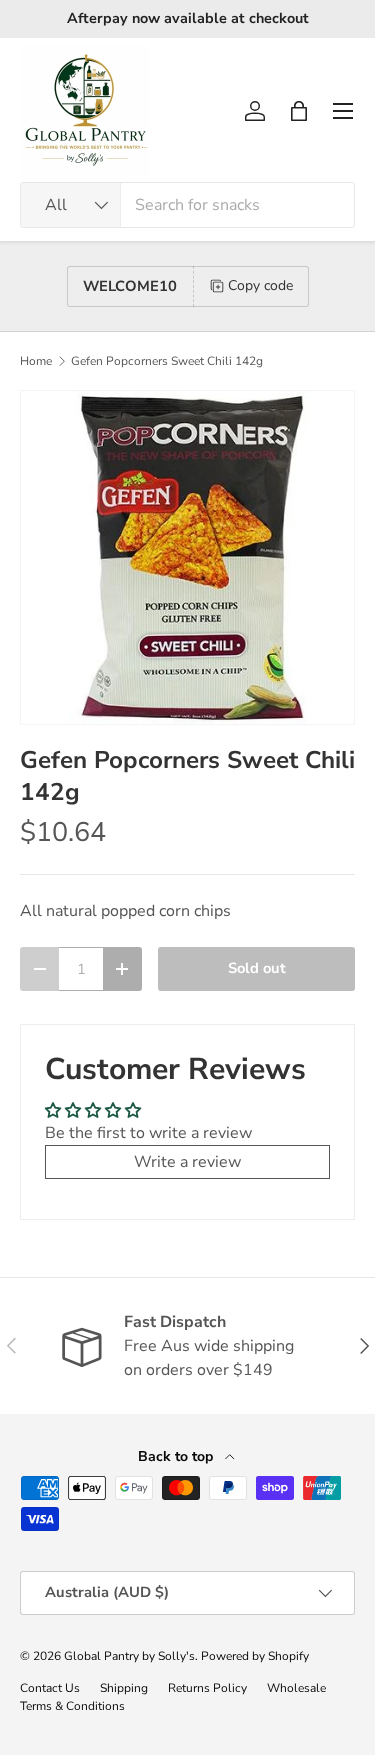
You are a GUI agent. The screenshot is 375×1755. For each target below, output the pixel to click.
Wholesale (296, 1688)
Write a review (187, 1162)
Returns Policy (207, 1688)
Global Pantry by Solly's (129, 1656)
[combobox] (187, 205)
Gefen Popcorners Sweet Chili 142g (167, 361)
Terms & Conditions (72, 1706)
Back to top (177, 1456)
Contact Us (50, 1688)
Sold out (257, 968)
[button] (299, 111)
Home (36, 361)
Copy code (260, 285)
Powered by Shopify (255, 1656)
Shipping (124, 1688)
